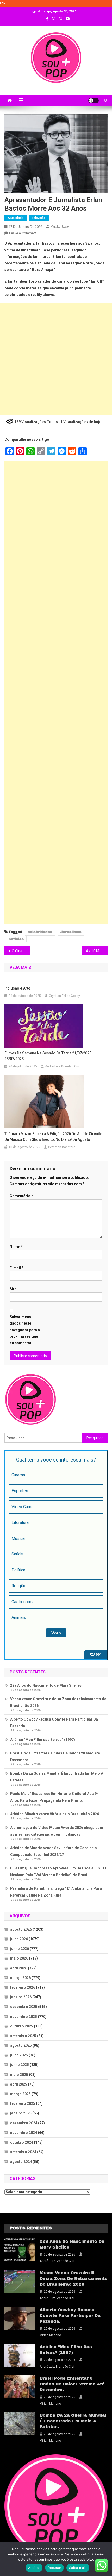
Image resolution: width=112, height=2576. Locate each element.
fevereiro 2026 (23, 1987)
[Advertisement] (56, 359)
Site (13, 1289)
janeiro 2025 (21, 2113)
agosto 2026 (21, 1929)
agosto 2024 (21, 2162)
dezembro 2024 (24, 2123)
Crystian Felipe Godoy (64, 996)
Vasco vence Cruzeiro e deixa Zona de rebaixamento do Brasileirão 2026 (58, 1702)
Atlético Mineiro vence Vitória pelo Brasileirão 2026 (55, 1814)
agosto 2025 (21, 2045)
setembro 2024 (23, 2152)
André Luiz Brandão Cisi (62, 1066)
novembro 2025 (24, 2017)
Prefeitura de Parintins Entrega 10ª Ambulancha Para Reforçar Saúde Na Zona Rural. (56, 1892)
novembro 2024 (24, 2133)
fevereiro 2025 (23, 2103)
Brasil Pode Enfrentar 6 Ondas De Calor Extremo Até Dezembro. (55, 1756)
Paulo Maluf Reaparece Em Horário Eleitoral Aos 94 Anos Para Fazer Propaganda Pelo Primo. (54, 1797)
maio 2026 (19, 1958)
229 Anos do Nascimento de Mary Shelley (46, 1685)
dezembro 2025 (24, 2007)
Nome (16, 1247)
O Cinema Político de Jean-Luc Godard (21, 951)
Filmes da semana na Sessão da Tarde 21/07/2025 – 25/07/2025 (49, 1056)
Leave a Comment (23, 233)
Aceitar (34, 2568)
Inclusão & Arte (17, 988)
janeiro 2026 (21, 1997)
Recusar (54, 2568)
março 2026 (20, 1978)
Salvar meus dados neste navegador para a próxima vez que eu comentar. (25, 1330)
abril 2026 (19, 1968)
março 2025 (20, 2094)
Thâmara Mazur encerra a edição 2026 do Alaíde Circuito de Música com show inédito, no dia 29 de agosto (53, 1137)
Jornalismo (71, 932)
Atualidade (15, 218)
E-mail (17, 1268)
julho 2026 (19, 1939)
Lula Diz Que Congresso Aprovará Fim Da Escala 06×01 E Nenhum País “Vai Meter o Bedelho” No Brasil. (59, 1872)
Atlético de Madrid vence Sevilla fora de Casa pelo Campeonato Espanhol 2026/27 (54, 1851)
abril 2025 (19, 2084)
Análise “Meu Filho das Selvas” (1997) (43, 1740)
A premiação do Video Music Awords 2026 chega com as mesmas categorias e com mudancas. (57, 1831)
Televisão (39, 218)
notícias (16, 939)
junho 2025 (20, 2065)
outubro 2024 (22, 2142)
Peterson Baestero (62, 1147)
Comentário (21, 1196)
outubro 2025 (22, 2026)
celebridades (40, 932)
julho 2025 (19, 2055)
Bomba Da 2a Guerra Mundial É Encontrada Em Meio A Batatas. (57, 1777)
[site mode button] (94, 100)
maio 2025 (19, 2075)
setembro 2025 (23, 2036)
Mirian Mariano (50, 2335)
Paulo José (60, 226)
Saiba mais (78, 2568)
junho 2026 (20, 1949)
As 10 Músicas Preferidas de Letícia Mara (97, 951)
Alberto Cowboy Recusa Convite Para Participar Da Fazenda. (54, 1723)
